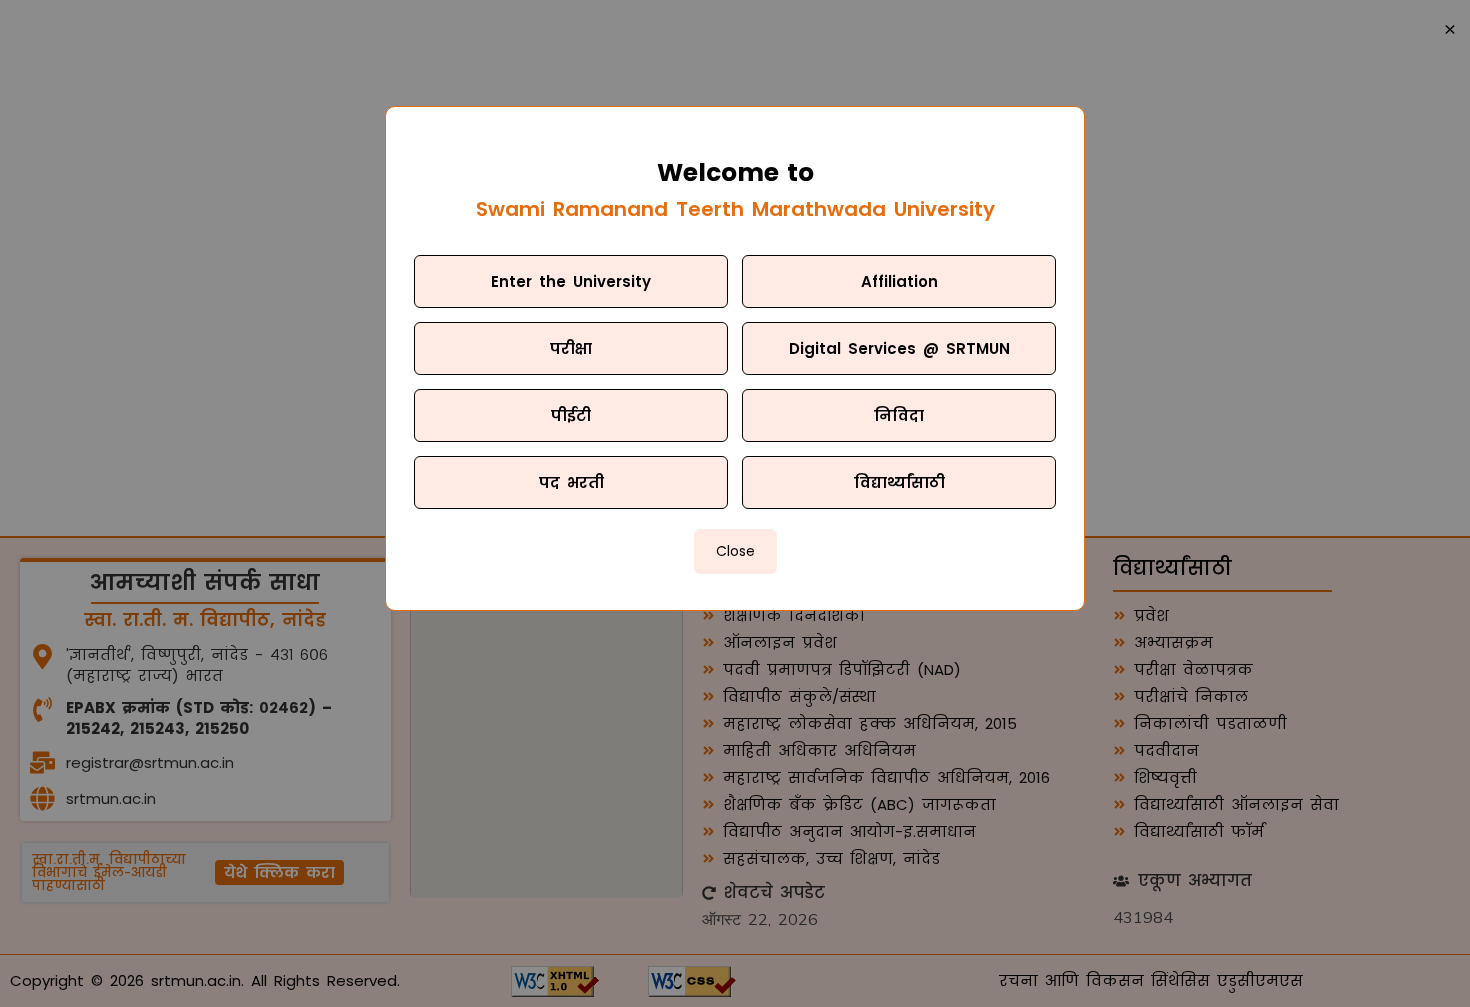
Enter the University (571, 281)
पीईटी (571, 415)
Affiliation (899, 281)
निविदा (899, 415)
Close (735, 551)
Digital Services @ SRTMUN (899, 348)
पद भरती (571, 482)
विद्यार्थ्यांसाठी (899, 482)
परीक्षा (571, 348)
